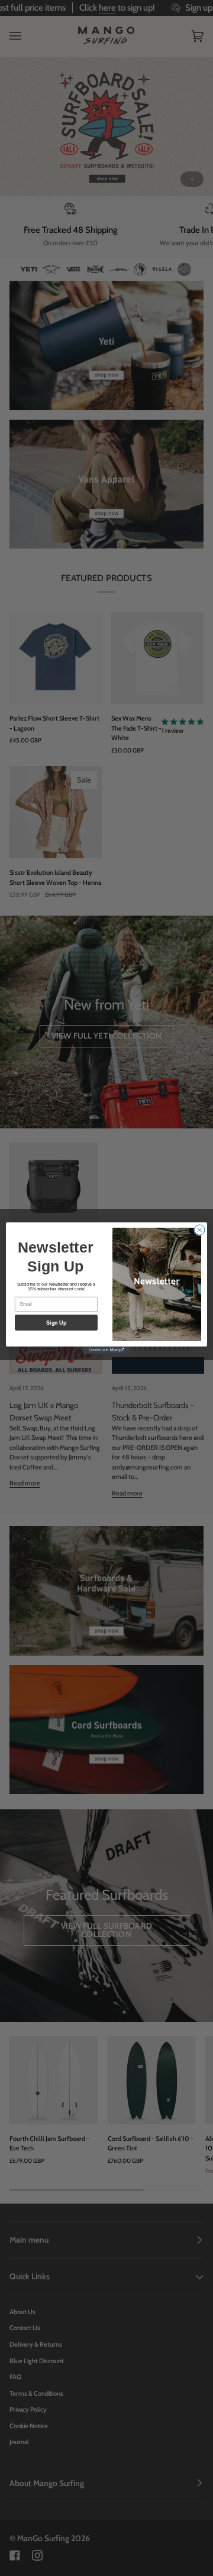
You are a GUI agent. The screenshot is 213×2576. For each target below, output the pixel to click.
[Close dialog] (200, 1230)
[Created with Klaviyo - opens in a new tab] (106, 1350)
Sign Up (56, 1323)
